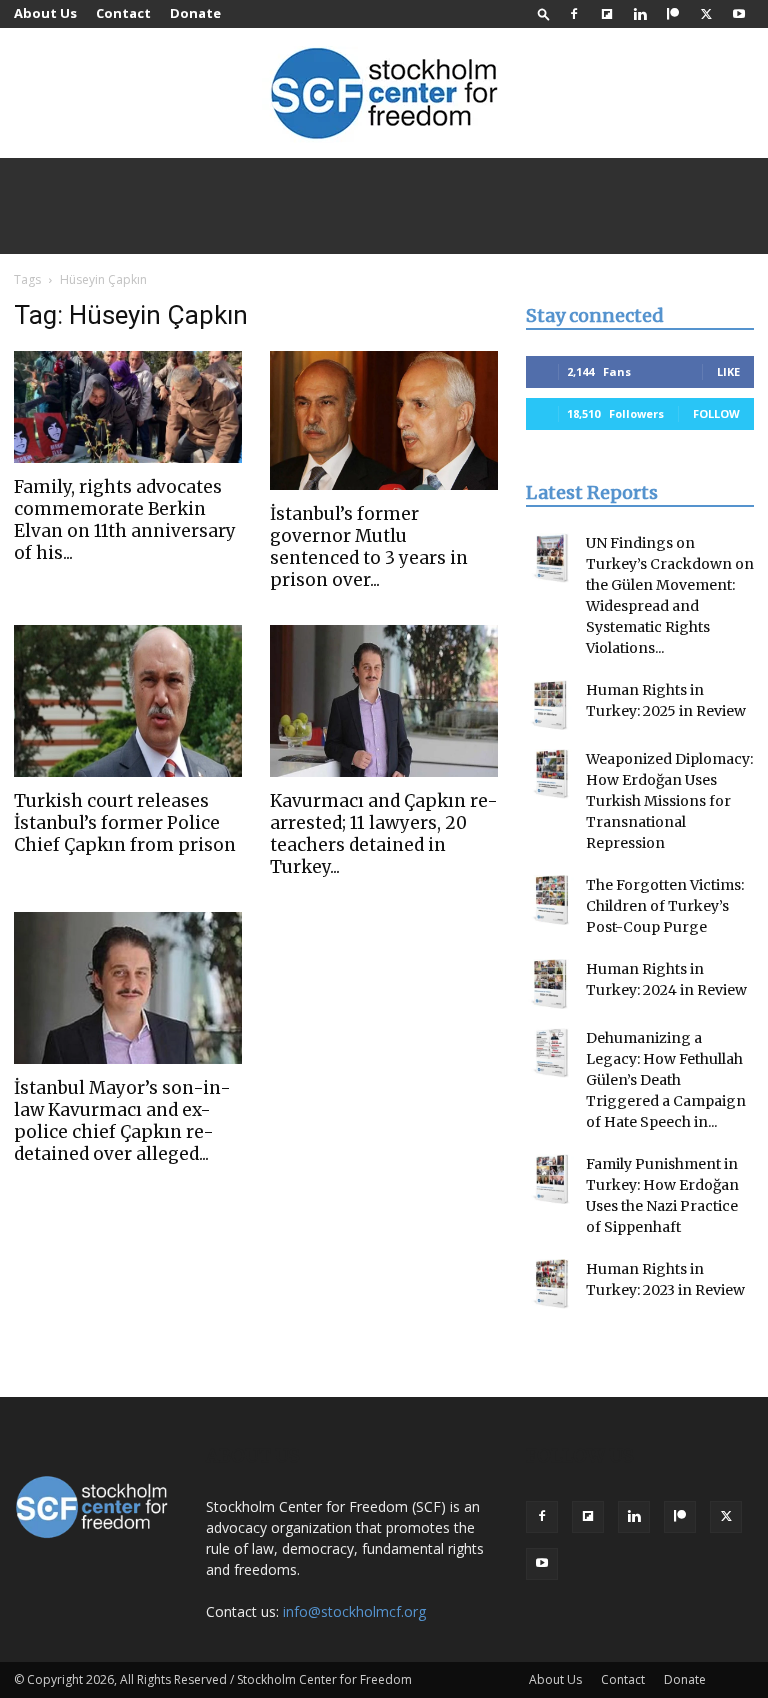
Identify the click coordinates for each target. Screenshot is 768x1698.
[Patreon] (673, 14)
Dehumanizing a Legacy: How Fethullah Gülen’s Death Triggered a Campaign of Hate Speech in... (666, 1080)
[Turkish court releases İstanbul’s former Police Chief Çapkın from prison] (128, 701)
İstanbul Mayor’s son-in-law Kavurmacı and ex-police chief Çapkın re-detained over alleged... (122, 1121)
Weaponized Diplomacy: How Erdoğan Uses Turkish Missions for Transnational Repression (669, 801)
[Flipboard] (607, 14)
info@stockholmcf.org (354, 1611)
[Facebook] (574, 14)
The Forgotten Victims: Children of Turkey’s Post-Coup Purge (665, 906)
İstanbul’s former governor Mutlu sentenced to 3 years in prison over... (369, 547)
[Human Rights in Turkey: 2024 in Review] (551, 984)
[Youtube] (739, 14)
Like (728, 371)
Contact (123, 13)
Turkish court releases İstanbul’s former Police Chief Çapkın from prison (125, 823)
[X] (706, 14)
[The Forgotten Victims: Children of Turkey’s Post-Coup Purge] (551, 900)
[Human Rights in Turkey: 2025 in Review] (551, 705)
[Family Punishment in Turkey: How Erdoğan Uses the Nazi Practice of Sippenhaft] (551, 1179)
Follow (716, 413)
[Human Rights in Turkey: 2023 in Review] (551, 1284)
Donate (195, 13)
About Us (45, 13)
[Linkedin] (640, 14)
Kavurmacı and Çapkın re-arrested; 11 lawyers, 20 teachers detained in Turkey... (384, 834)
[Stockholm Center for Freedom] (384, 94)
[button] (544, 13)
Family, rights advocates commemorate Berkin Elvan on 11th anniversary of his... (125, 520)
